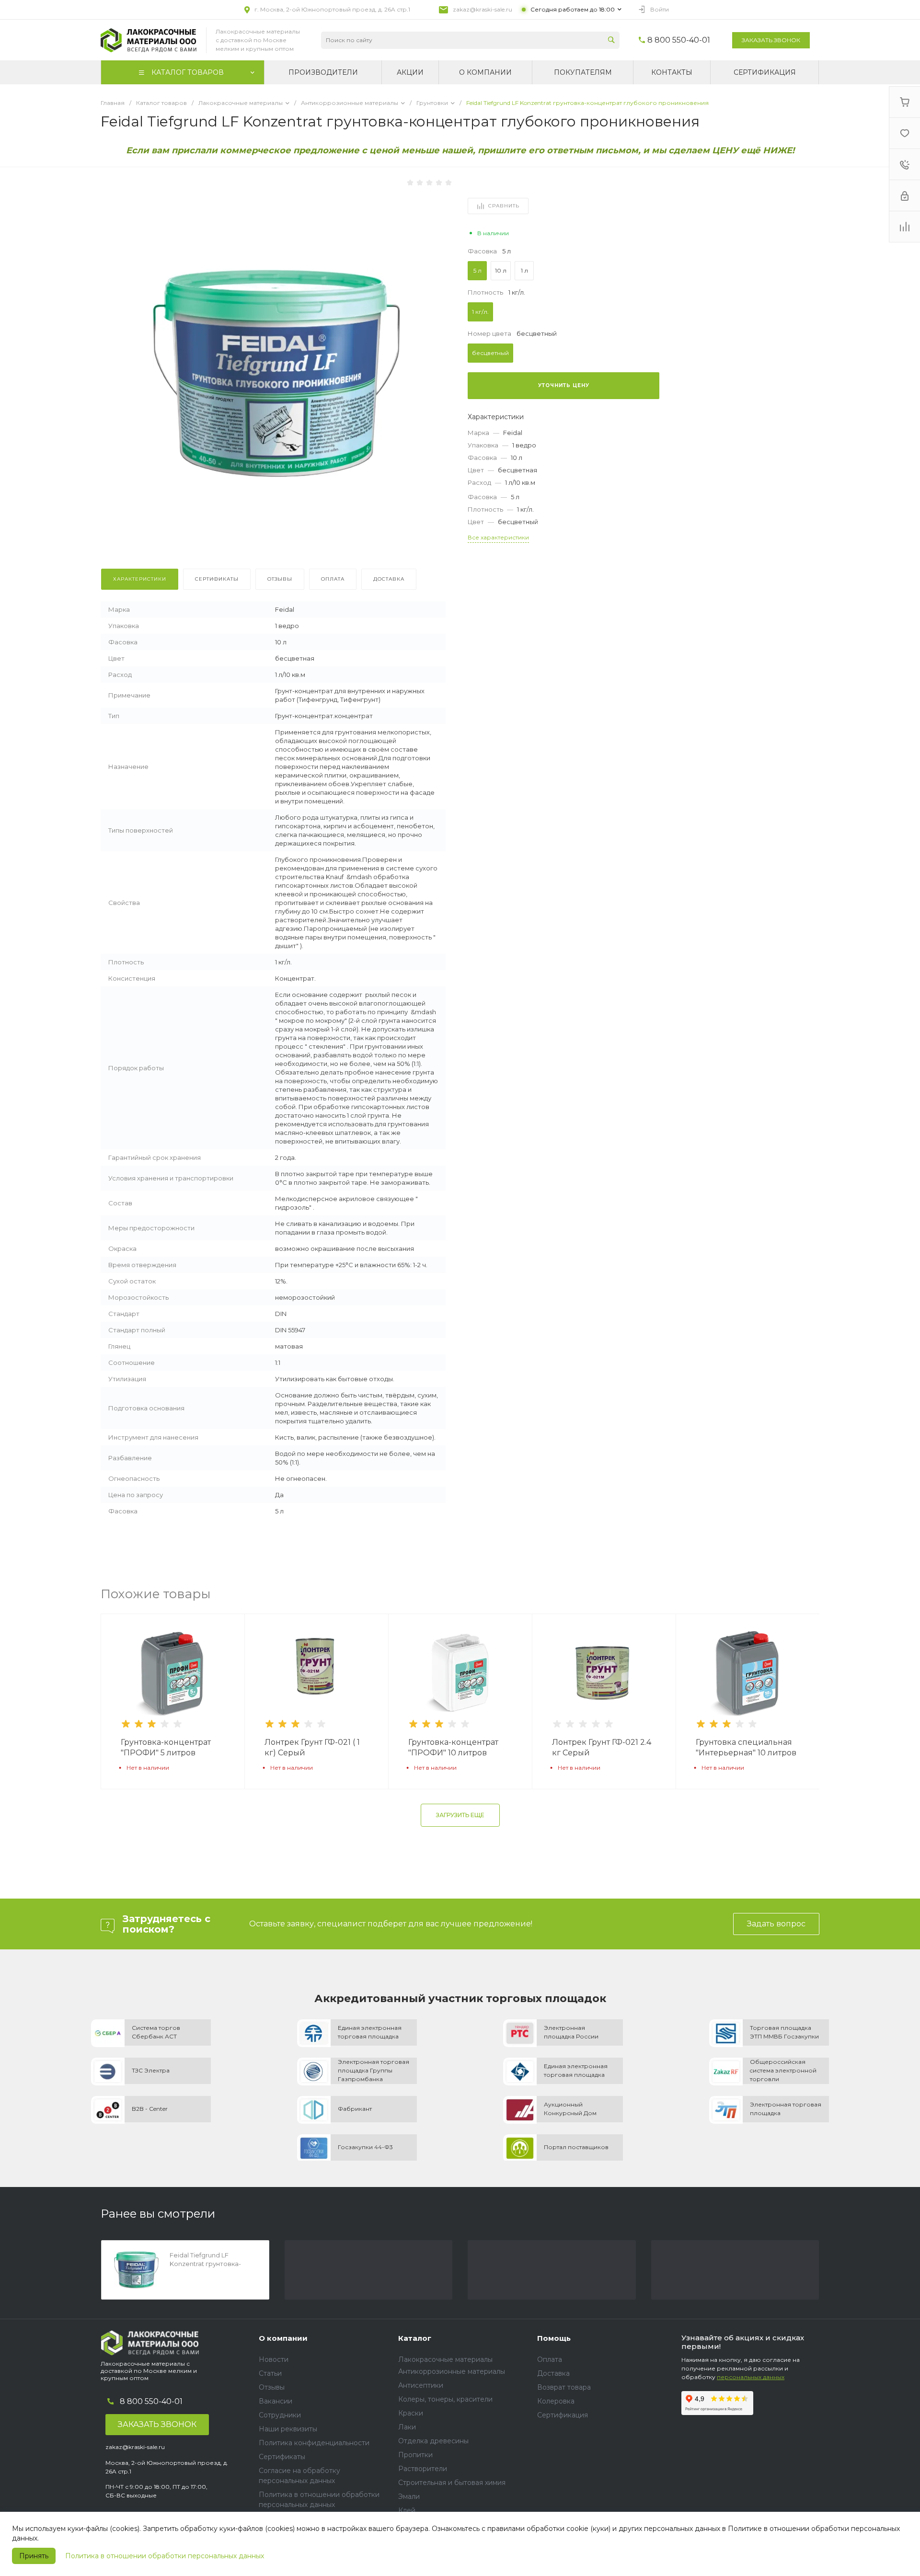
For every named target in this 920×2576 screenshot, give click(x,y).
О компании (283, 2338)
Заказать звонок (771, 40)
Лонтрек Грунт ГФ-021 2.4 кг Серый (602, 1747)
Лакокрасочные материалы (445, 2359)
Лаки (407, 2427)
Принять (34, 2556)
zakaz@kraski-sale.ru (483, 9)
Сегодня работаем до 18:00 (573, 9)
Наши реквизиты (288, 2429)
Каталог (415, 2338)
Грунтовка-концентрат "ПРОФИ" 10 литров (453, 1747)
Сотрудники (280, 2415)
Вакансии (276, 2401)
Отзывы (272, 2387)
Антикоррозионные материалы (452, 2371)
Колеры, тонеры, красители (445, 2399)
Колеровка (556, 2401)
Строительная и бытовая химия (452, 2483)
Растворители (423, 2469)
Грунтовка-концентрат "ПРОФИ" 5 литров (166, 1747)
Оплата (550, 2359)
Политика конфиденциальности (314, 2443)
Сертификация (563, 2415)
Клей (407, 2510)
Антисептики (421, 2385)
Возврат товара (564, 2387)
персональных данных (751, 2377)
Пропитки (415, 2455)
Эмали (409, 2496)
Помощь (554, 2338)
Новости (274, 2359)
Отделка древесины (433, 2441)
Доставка (553, 2373)
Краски (411, 2413)
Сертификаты (282, 2457)
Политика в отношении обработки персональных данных (165, 2556)
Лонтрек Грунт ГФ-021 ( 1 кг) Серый (312, 1747)
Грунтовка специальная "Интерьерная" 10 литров (746, 1747)
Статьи (270, 2373)
